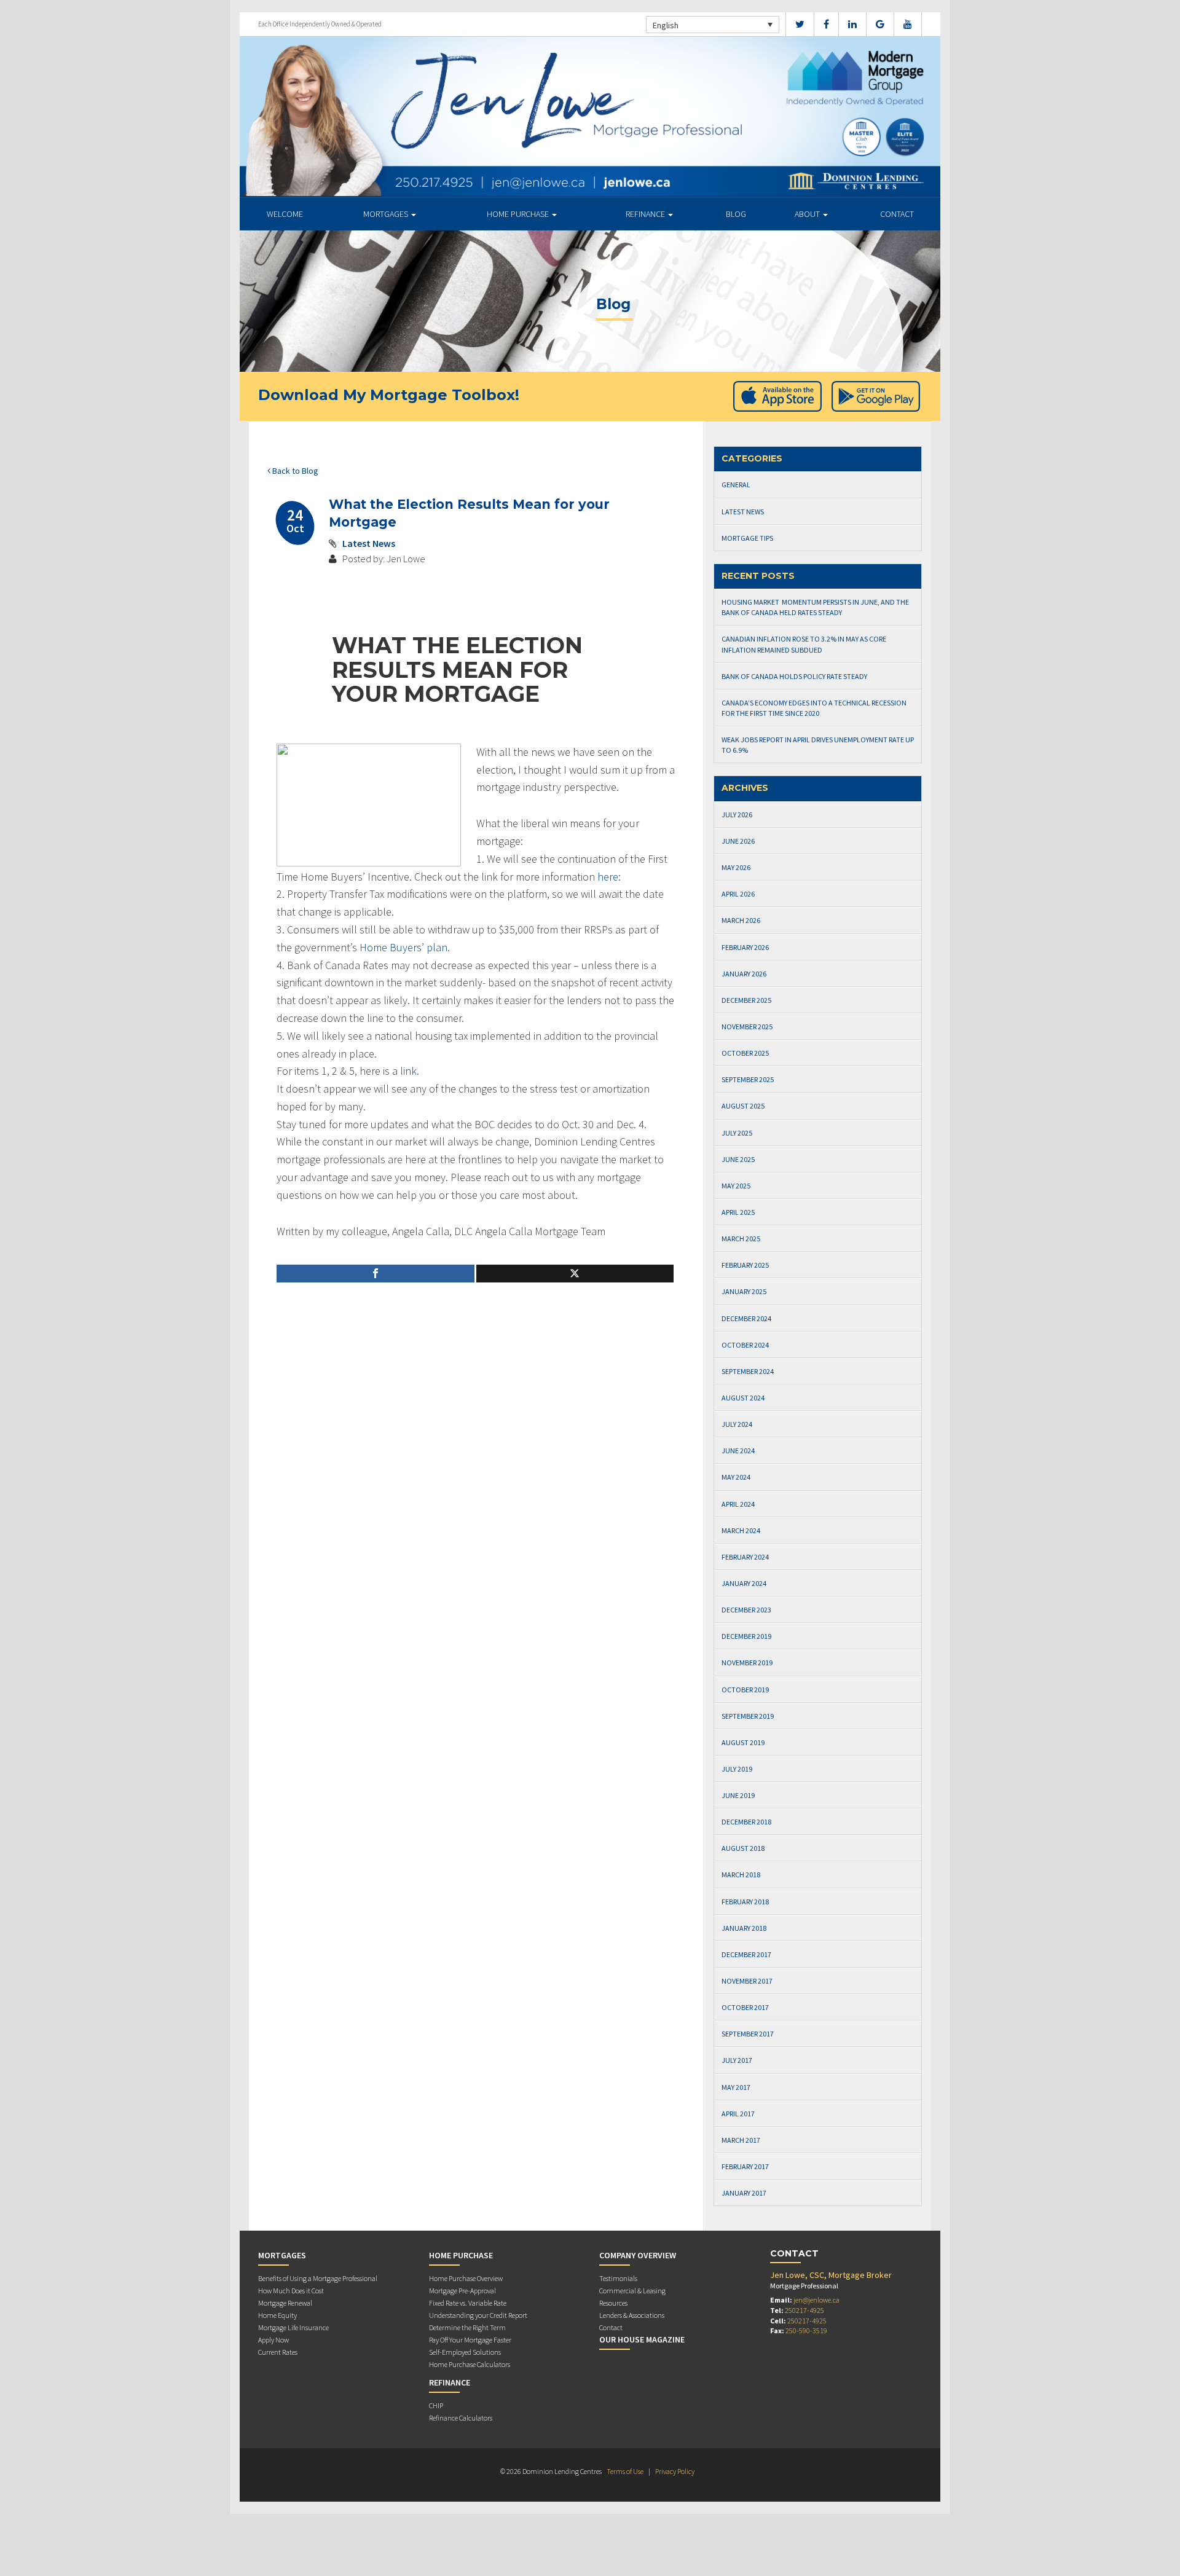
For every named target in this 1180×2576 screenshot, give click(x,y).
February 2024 (745, 1557)
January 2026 (744, 974)
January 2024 (744, 1583)
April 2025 (738, 1212)
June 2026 (738, 841)
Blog (736, 214)
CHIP (436, 2405)
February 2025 (745, 1265)
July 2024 (737, 1424)
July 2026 (737, 815)
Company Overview (638, 2255)
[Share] (376, 1274)
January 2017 (744, 2193)
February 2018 (745, 1902)
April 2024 (738, 1504)
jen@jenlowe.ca (816, 2300)
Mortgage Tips (747, 538)
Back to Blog (294, 471)
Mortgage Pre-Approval (462, 2291)
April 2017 (738, 2114)
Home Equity (277, 2315)
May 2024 (736, 1477)
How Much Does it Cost (291, 2291)
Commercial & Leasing (632, 2291)
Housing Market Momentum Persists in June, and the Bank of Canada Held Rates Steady (815, 607)
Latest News (369, 543)
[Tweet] (575, 1274)
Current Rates (278, 2352)
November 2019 (747, 1663)
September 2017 (748, 2034)
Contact (897, 214)
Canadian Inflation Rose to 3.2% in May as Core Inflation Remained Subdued (804, 644)
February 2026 (745, 947)
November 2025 (747, 1027)
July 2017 (737, 2060)
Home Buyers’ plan (403, 947)
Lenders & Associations (632, 2315)
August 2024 (743, 1398)
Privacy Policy (675, 2471)
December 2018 (746, 1822)
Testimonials (618, 2278)
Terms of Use (625, 2471)
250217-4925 (804, 2310)
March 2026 (741, 920)
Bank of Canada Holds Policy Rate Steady (794, 676)
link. (410, 1071)
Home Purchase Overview (466, 2278)
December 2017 (746, 1954)
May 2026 (736, 867)
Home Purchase (519, 214)
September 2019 (748, 1716)
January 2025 (744, 1291)
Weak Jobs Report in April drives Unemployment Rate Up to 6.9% (818, 745)
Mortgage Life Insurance (293, 2327)
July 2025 (737, 1133)
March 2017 (741, 2140)
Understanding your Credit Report (478, 2315)
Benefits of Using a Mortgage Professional (318, 2278)
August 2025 (743, 1106)
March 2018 (741, 1875)
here (608, 877)
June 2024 (738, 1451)
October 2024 (745, 1345)
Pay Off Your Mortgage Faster (470, 2340)
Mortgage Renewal (285, 2303)
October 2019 (745, 1690)
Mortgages (387, 214)
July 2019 (737, 1769)
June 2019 (738, 1795)
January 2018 (744, 1928)
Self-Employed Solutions (465, 2352)
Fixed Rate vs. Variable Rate (468, 2303)
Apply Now (273, 2340)
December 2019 (746, 1636)
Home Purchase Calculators (470, 2364)
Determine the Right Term (467, 2327)
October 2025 (745, 1053)
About (808, 214)
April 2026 (738, 894)
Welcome (285, 214)
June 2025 (738, 1159)
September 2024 (748, 1371)
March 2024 (741, 1530)
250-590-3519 (806, 2331)
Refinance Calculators (461, 2418)
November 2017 (747, 1981)
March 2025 (741, 1239)
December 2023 (746, 1610)
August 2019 (743, 1742)
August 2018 (743, 1848)
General (736, 485)
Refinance (646, 214)
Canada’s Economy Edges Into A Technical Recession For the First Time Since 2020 (814, 708)
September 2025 (748, 1079)
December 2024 (746, 1318)
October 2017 (745, 2007)
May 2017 (736, 2087)
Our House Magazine (642, 2339)
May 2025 (736, 1186)
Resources (613, 2303)
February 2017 (745, 2166)
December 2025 (746, 1000)
